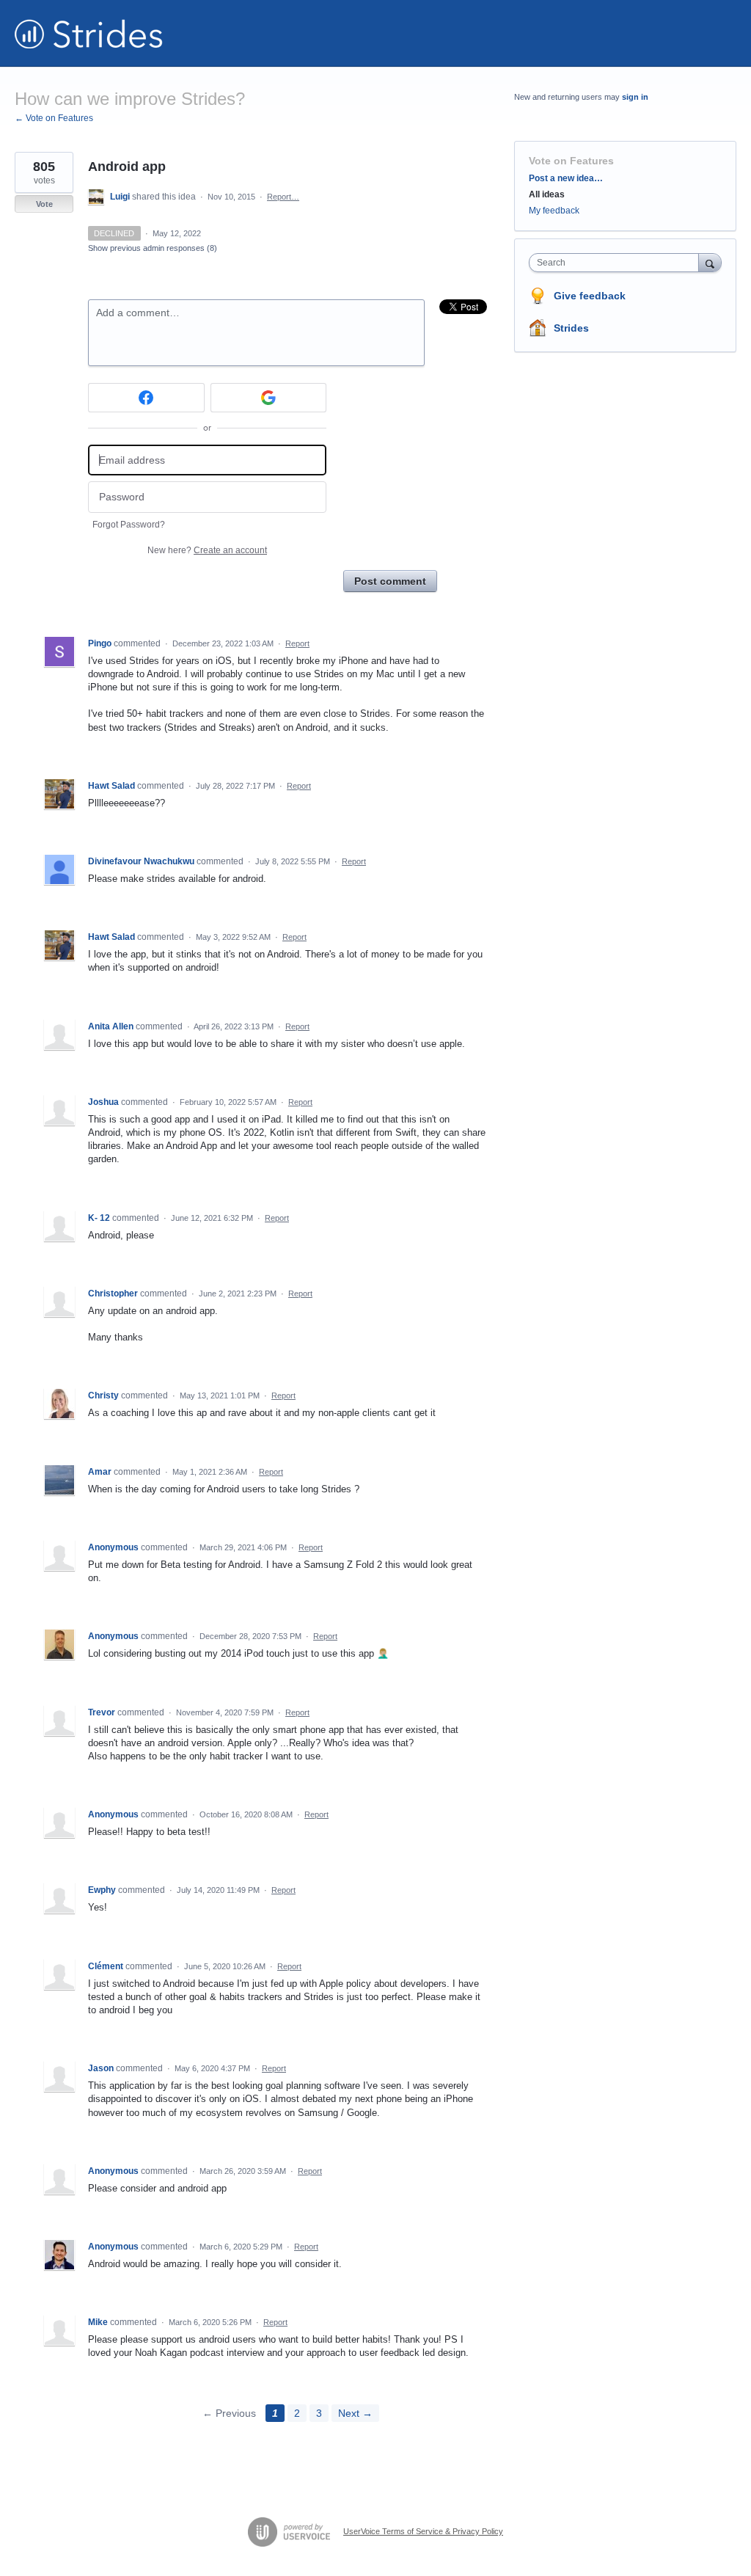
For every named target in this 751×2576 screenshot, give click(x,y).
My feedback (554, 211)
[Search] (710, 262)
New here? (207, 550)
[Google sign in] (269, 398)
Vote (44, 204)
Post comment (390, 581)
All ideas (547, 194)
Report (297, 643)
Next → (355, 2413)
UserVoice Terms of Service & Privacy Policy (423, 2531)
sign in (635, 97)
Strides (571, 328)
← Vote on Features (54, 118)
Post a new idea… (566, 178)
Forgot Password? (129, 525)
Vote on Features (571, 161)
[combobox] (617, 263)
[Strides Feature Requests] (89, 33)
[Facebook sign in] (146, 398)
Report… (283, 197)
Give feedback (590, 296)
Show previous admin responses (153, 248)
